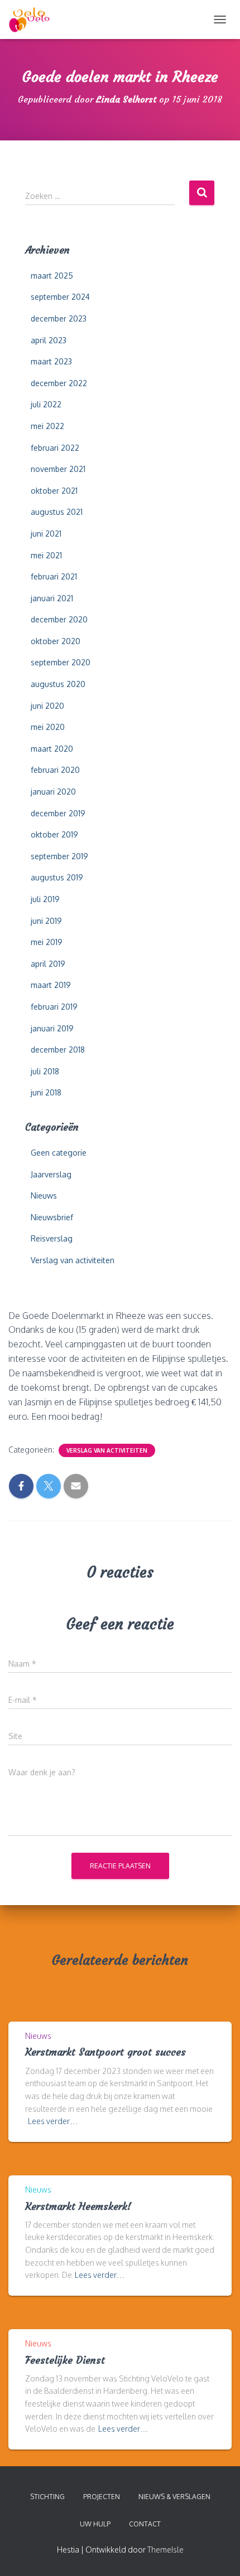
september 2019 (59, 856)
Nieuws (44, 1196)
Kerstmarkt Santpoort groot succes (105, 2052)
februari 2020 (55, 770)
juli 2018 (45, 1071)
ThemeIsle (165, 2550)
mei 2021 (46, 555)
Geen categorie (59, 1153)
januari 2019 (52, 1028)
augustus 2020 (58, 684)
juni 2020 (47, 706)
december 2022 (59, 383)
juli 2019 (45, 899)
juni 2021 (46, 534)
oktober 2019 (54, 834)
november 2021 (58, 469)
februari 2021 (54, 576)
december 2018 (58, 1050)
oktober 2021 (54, 491)
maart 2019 (51, 985)
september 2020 (61, 662)
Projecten (102, 2497)
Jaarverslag (51, 1174)
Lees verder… (53, 2121)
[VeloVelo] (33, 20)
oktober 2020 (56, 641)
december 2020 (59, 619)
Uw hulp (95, 2524)
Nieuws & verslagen (174, 2497)
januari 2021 (52, 598)
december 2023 (59, 318)
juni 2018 (46, 1092)
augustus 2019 (57, 877)
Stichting (47, 2497)
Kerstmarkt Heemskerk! (78, 2206)
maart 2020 (52, 749)
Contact (145, 2524)
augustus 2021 (57, 512)
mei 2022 (47, 426)
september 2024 (60, 297)
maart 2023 (51, 361)
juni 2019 (46, 921)
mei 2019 (47, 942)
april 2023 (49, 340)
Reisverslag (52, 1238)
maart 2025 (52, 276)
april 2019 (48, 964)
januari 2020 (53, 792)
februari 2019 (54, 1007)
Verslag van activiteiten (73, 1260)
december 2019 (58, 813)
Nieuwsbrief (52, 1217)
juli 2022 (46, 404)
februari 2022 (55, 448)
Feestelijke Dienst (65, 2360)
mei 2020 (48, 727)
